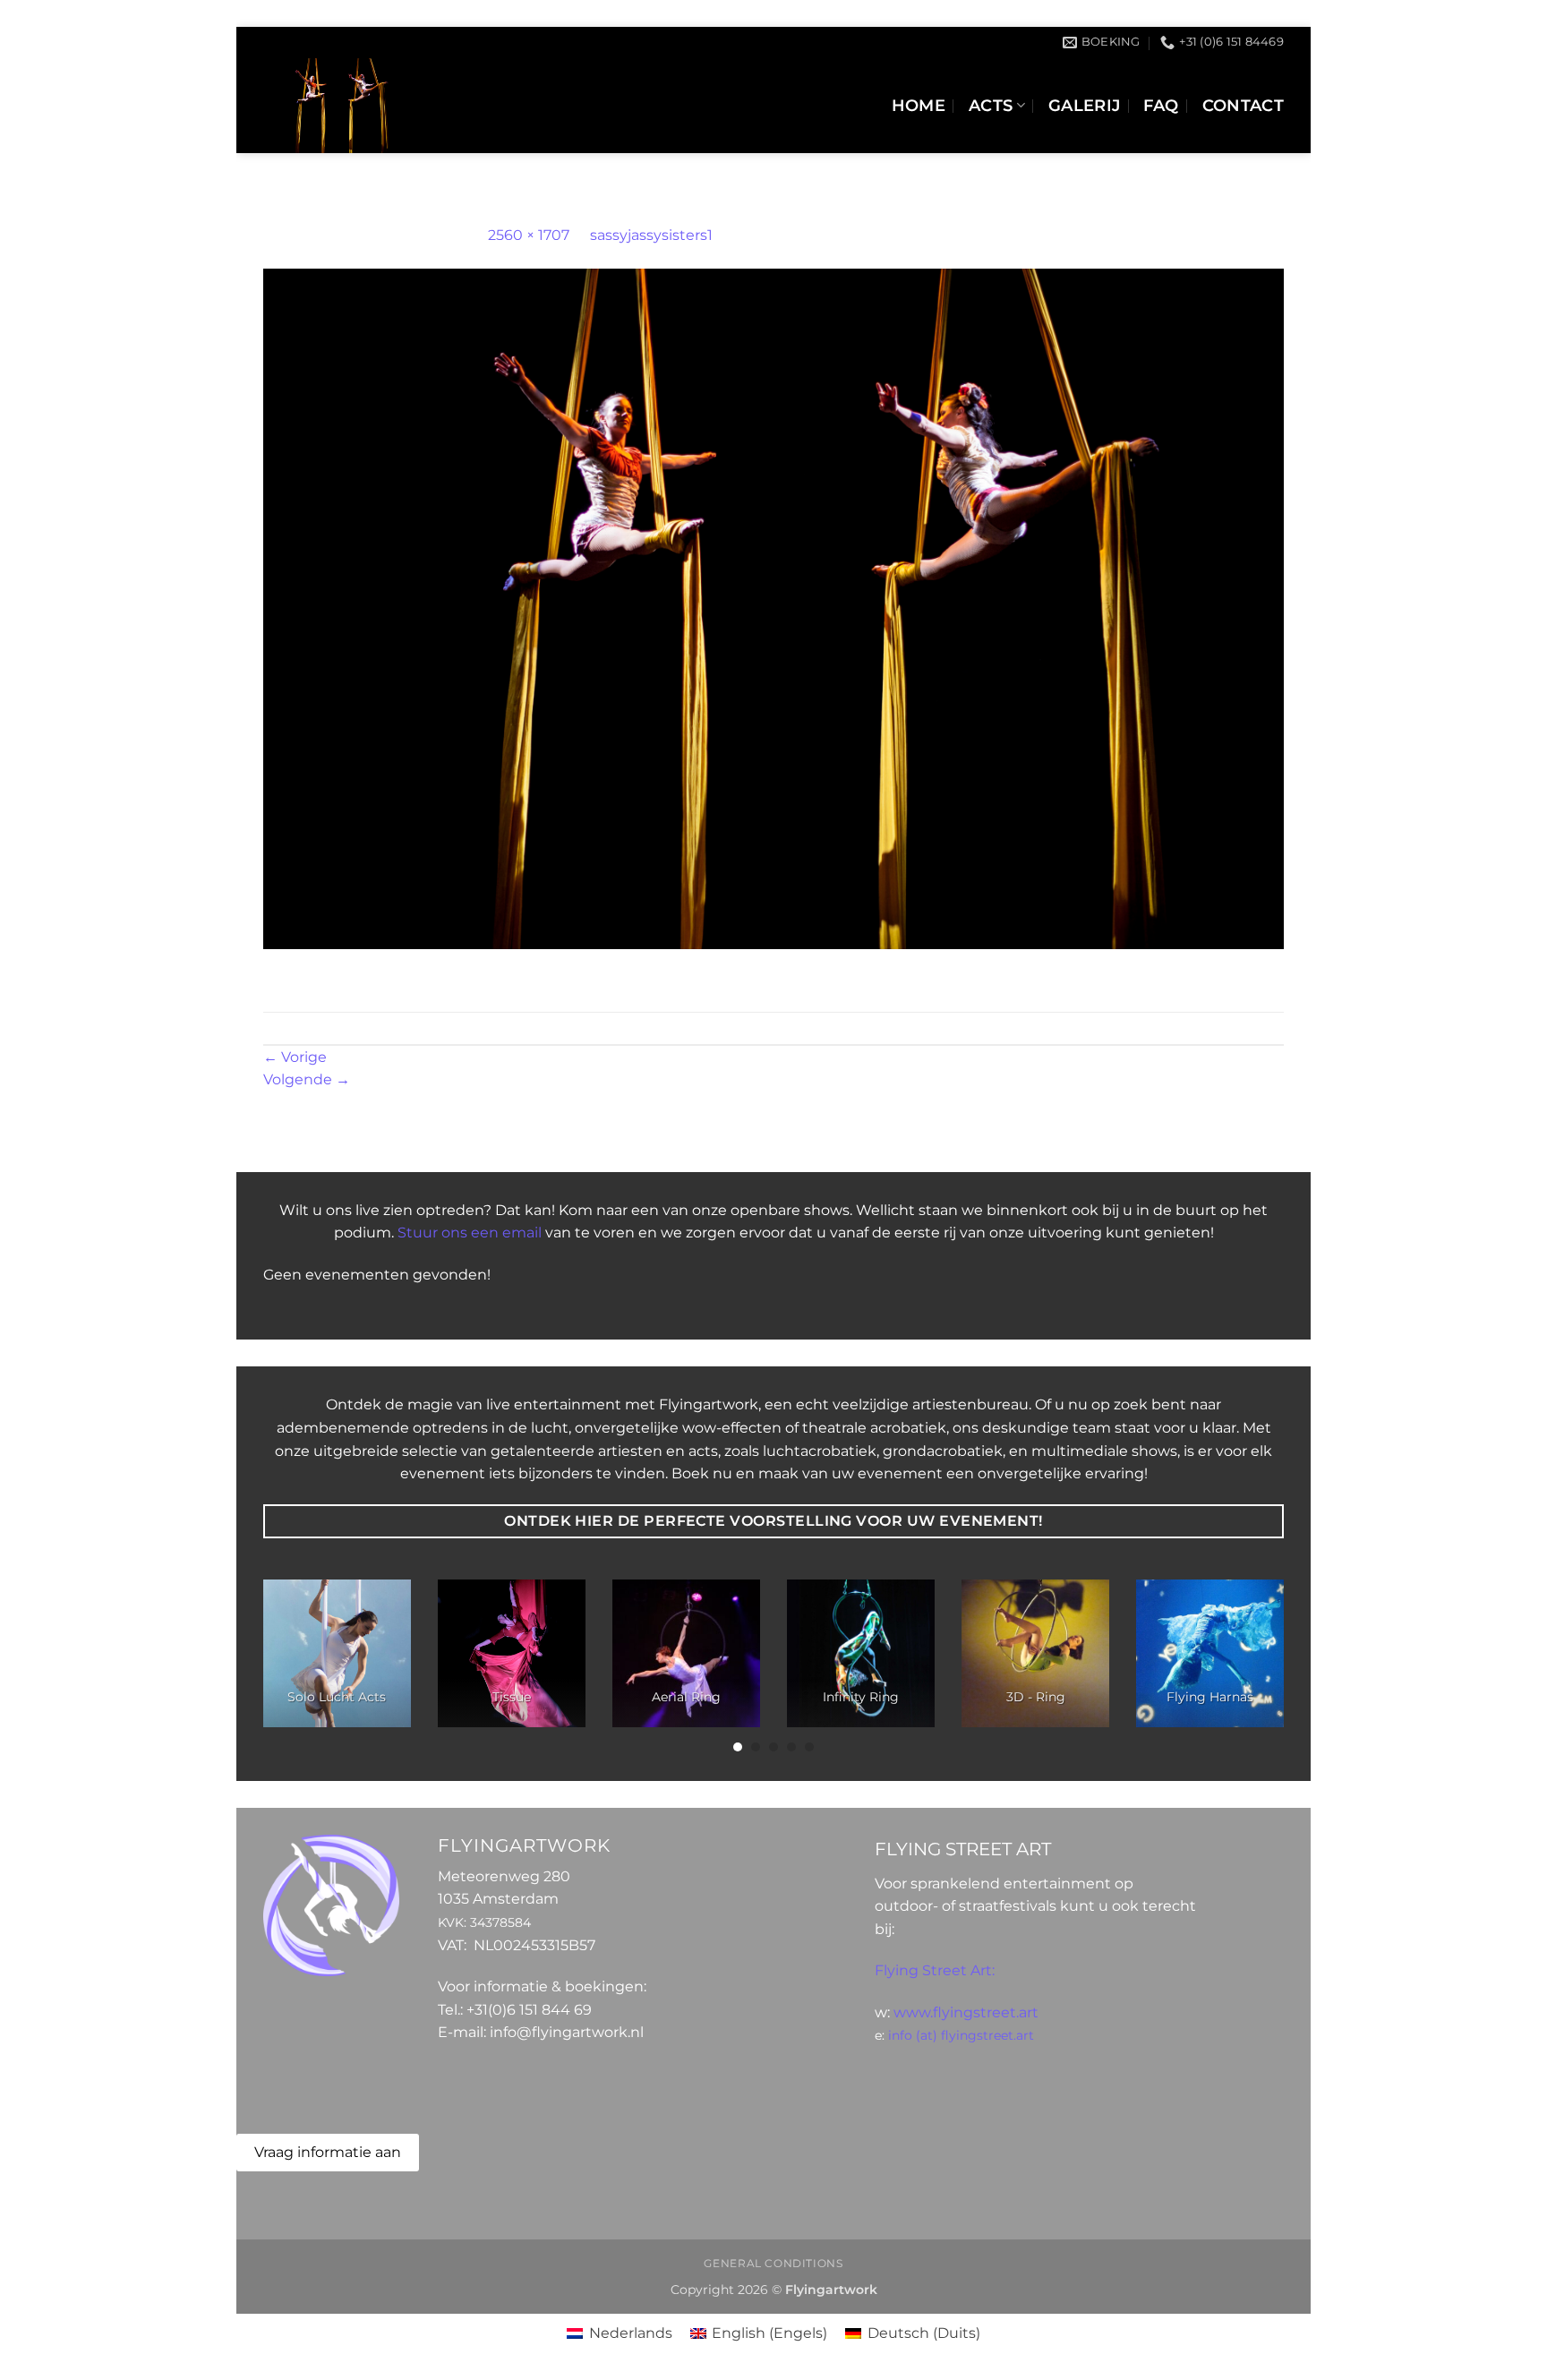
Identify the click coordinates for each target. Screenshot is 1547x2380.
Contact (1243, 105)
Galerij (1084, 105)
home (919, 105)
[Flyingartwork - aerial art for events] (434, 106)
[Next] (1253, 1667)
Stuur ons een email (470, 1233)
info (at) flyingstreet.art (961, 2035)
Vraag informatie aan (328, 2152)
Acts (991, 105)
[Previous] (294, 1667)
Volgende (307, 1079)
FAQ (1161, 105)
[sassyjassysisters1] (773, 608)
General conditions (773, 2263)
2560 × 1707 (529, 235)
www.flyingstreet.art (966, 2012)
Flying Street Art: (935, 1970)
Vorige (295, 1057)
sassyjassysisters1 (651, 235)
